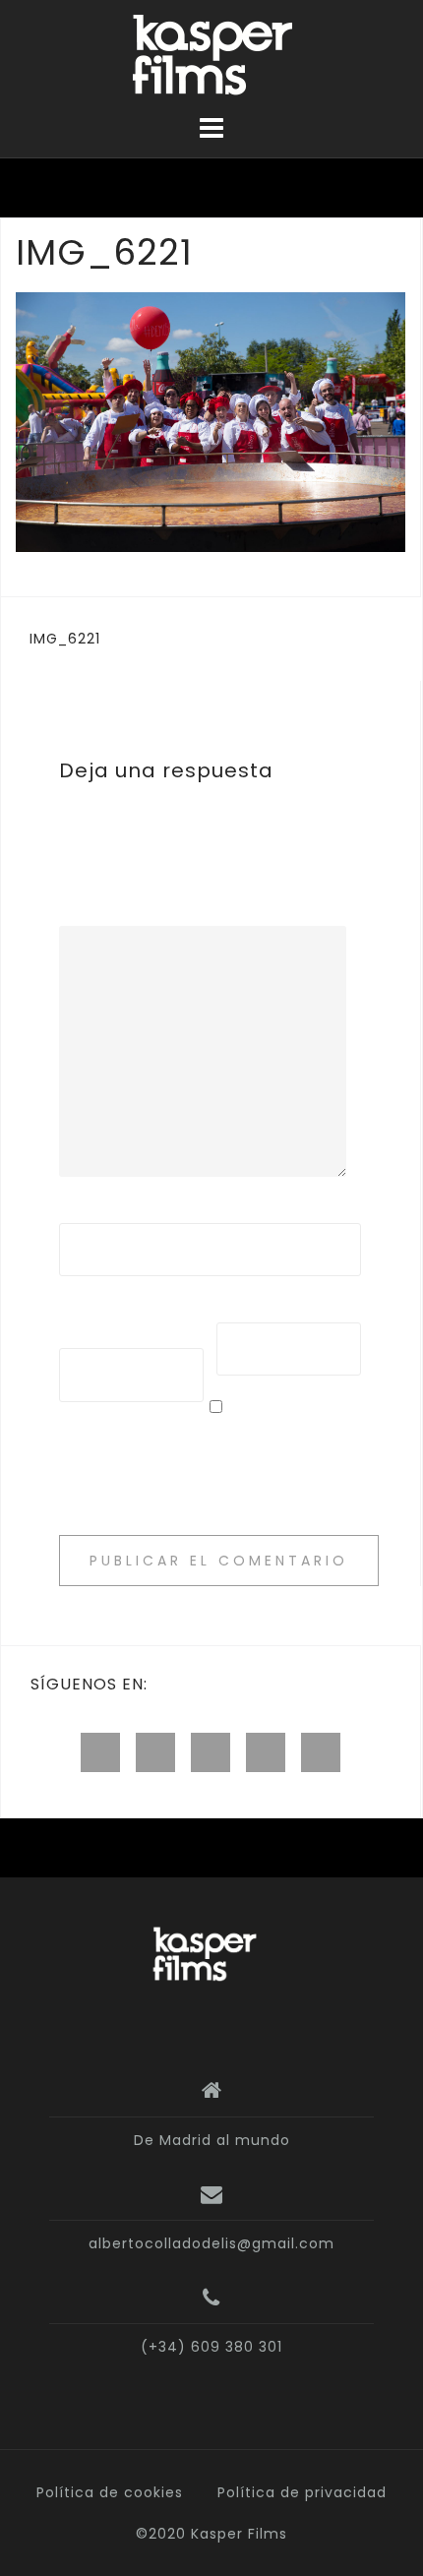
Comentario (106, 912)
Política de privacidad (302, 2492)
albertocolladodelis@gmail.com (211, 2243)
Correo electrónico (110, 1322)
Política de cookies (110, 2492)
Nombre (96, 1209)
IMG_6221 (65, 639)
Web (234, 1309)
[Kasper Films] (204, 1955)
